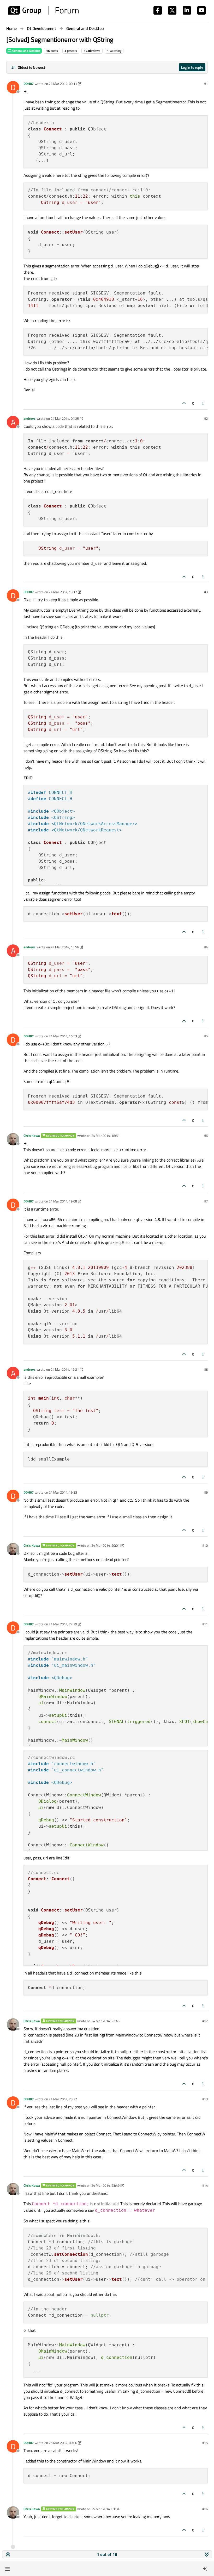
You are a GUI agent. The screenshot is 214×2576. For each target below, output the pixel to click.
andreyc (29, 418)
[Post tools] (203, 403)
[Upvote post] (184, 403)
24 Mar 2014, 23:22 (63, 2099)
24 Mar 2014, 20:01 (105, 1545)
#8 (206, 1369)
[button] (7, 2569)
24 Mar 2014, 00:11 (63, 84)
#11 (205, 1624)
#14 (205, 2185)
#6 (206, 1136)
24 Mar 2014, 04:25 (65, 418)
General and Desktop (26, 51)
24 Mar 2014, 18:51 (105, 1136)
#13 (205, 2099)
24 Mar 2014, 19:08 (63, 1201)
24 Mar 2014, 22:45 (105, 2021)
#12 (205, 2021)
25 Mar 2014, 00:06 (63, 2443)
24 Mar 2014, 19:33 (63, 1492)
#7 (206, 1201)
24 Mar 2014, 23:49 (105, 2185)
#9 (206, 1492)
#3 (206, 592)
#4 (206, 947)
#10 (205, 1545)
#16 (205, 2509)
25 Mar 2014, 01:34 (105, 2509)
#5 (206, 1036)
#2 (206, 418)
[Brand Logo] (43, 10)
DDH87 (29, 84)
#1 (206, 84)
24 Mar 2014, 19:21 (65, 1369)
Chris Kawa (32, 1136)
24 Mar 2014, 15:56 (65, 947)
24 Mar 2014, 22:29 (63, 1624)
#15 (205, 2443)
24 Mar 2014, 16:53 (63, 1036)
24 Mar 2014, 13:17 (63, 592)
